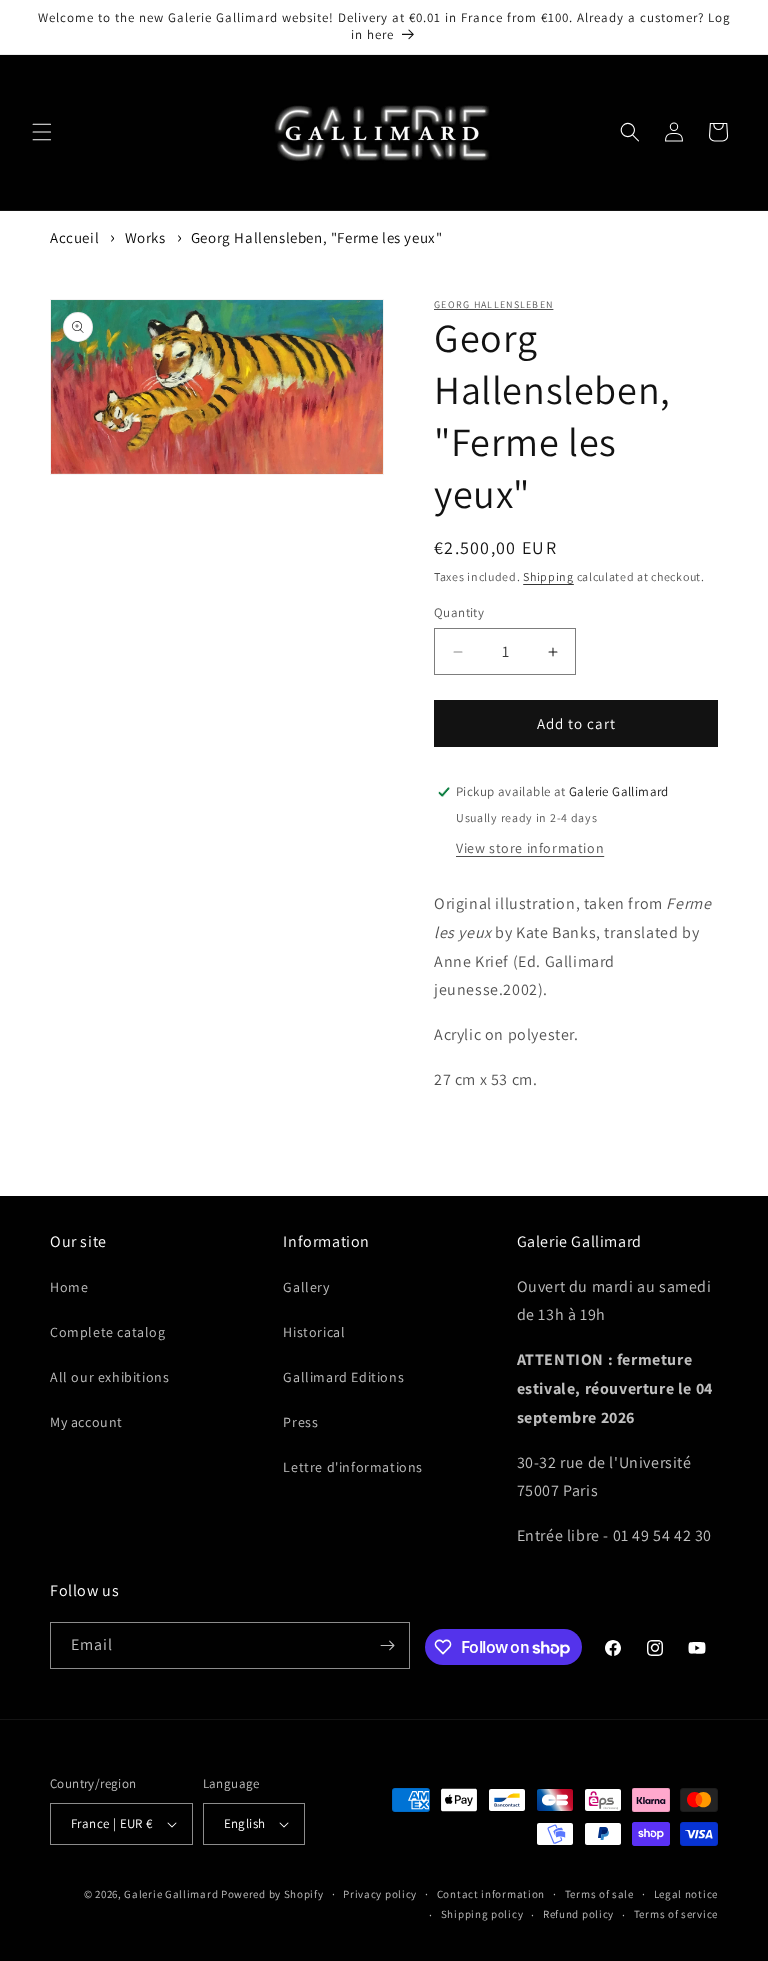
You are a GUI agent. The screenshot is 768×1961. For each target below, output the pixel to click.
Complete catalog (108, 1332)
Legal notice (686, 1894)
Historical (314, 1332)
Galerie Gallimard (171, 1894)
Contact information (491, 1894)
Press (300, 1422)
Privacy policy (380, 1894)
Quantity (459, 612)
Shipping (548, 576)
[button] (42, 132)
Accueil (74, 237)
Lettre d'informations (353, 1467)
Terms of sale (599, 1894)
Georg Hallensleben (493, 304)
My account (86, 1422)
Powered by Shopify (272, 1894)
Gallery (306, 1287)
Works (145, 237)
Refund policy (578, 1914)
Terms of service (676, 1914)
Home (69, 1287)
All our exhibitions (109, 1377)
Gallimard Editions (343, 1377)
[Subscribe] (387, 1645)
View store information (530, 848)
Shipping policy (482, 1914)
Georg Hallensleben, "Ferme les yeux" (317, 237)
